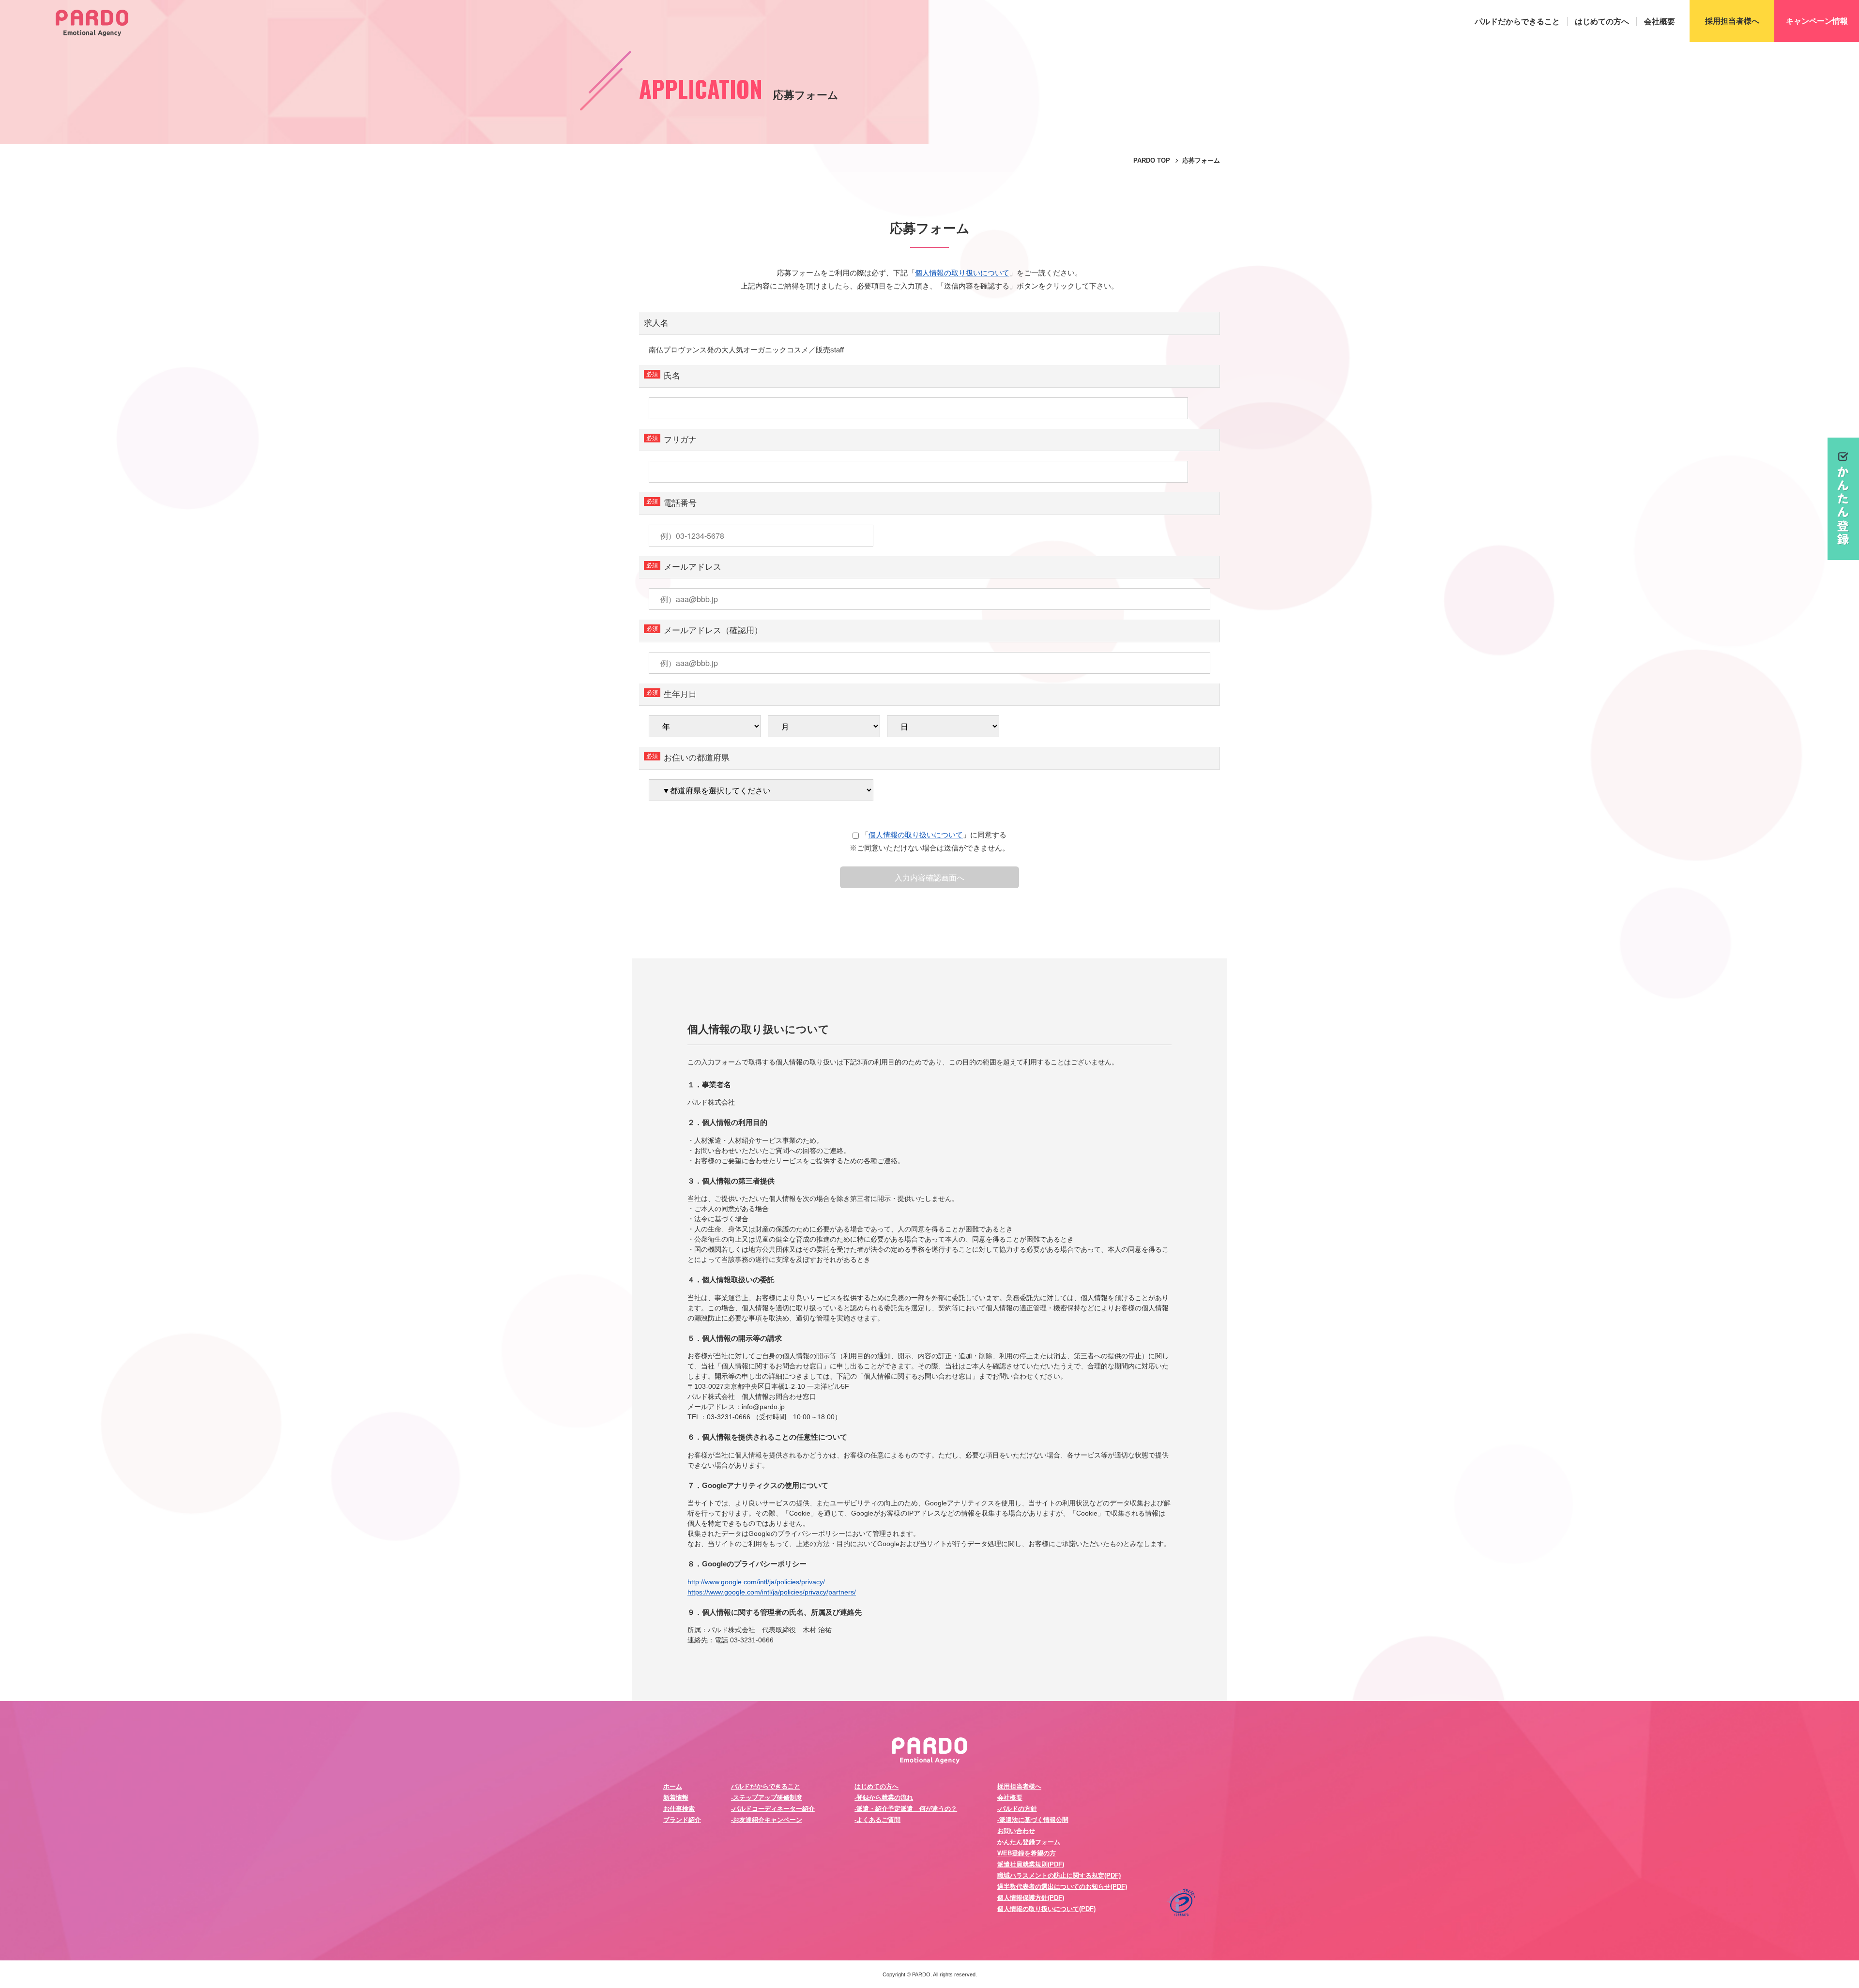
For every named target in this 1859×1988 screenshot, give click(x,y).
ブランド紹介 (682, 1820)
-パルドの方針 (1017, 1809)
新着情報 (676, 1798)
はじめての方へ (1602, 22)
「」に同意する (934, 835)
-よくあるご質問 (877, 1820)
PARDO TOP (1152, 160)
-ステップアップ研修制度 (767, 1798)
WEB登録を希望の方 (1027, 1853)
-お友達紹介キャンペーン (767, 1820)
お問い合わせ (1016, 1831)
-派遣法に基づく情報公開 (1033, 1820)
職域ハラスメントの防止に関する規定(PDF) (1059, 1875)
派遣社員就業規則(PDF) (1031, 1864)
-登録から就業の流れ (884, 1798)
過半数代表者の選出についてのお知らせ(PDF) (1062, 1887)
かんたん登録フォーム (1029, 1842)
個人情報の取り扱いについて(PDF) (1046, 1909)
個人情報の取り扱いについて (962, 273)
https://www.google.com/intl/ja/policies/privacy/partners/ (772, 1592)
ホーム (673, 1786)
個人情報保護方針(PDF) (1031, 1898)
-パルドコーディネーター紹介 (773, 1809)
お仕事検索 (679, 1809)
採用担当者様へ (1019, 1786)
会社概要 (1660, 22)
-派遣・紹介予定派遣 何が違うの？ (906, 1809)
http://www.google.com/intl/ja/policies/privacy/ (756, 1582)
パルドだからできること (1517, 22)
